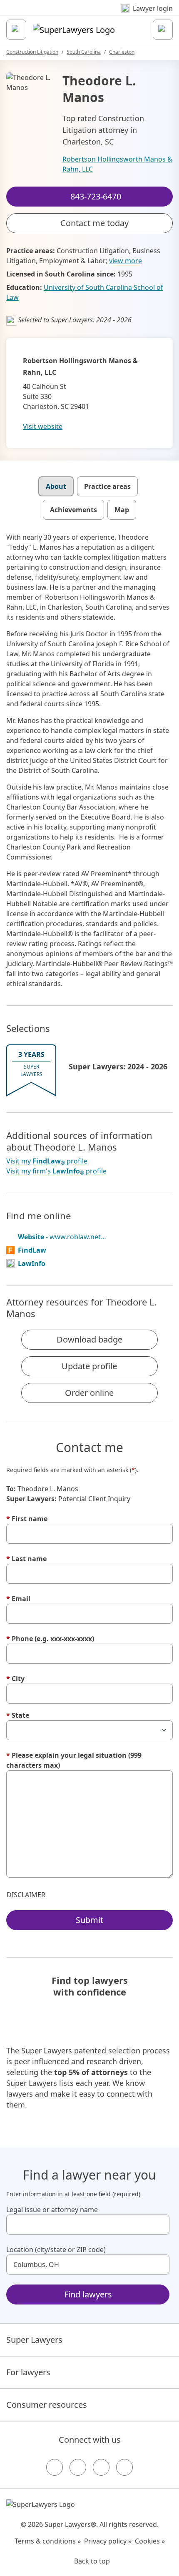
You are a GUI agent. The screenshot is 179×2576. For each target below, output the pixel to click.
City (15, 1679)
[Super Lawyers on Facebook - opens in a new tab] (55, 2467)
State (18, 1715)
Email (18, 1599)
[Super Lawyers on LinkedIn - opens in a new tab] (124, 2467)
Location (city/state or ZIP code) (56, 2250)
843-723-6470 (95, 14)
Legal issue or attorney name (52, 2210)
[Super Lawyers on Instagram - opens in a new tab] (78, 2467)
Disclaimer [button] (26, 1895)
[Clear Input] (159, 2225)
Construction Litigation (32, 52)
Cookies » (150, 2541)
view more (126, 261)
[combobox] (88, 2225)
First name (27, 1519)
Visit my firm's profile (56, 1171)
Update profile (89, 1366)
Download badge (89, 1339)
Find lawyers (88, 2294)
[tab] (56, 486)
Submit (89, 1920)
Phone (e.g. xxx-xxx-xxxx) (50, 1639)
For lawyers (28, 2372)
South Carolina (84, 52)
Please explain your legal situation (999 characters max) (74, 1760)
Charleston (122, 52)
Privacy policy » (108, 2541)
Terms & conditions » (48, 2541)
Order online (89, 1393)
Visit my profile (47, 1161)
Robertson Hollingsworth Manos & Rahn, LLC (117, 164)
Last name (26, 1559)
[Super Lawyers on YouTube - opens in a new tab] (101, 2467)
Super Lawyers (34, 2340)
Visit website (43, 426)
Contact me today (94, 223)
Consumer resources (47, 2405)
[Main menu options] (16, 30)
